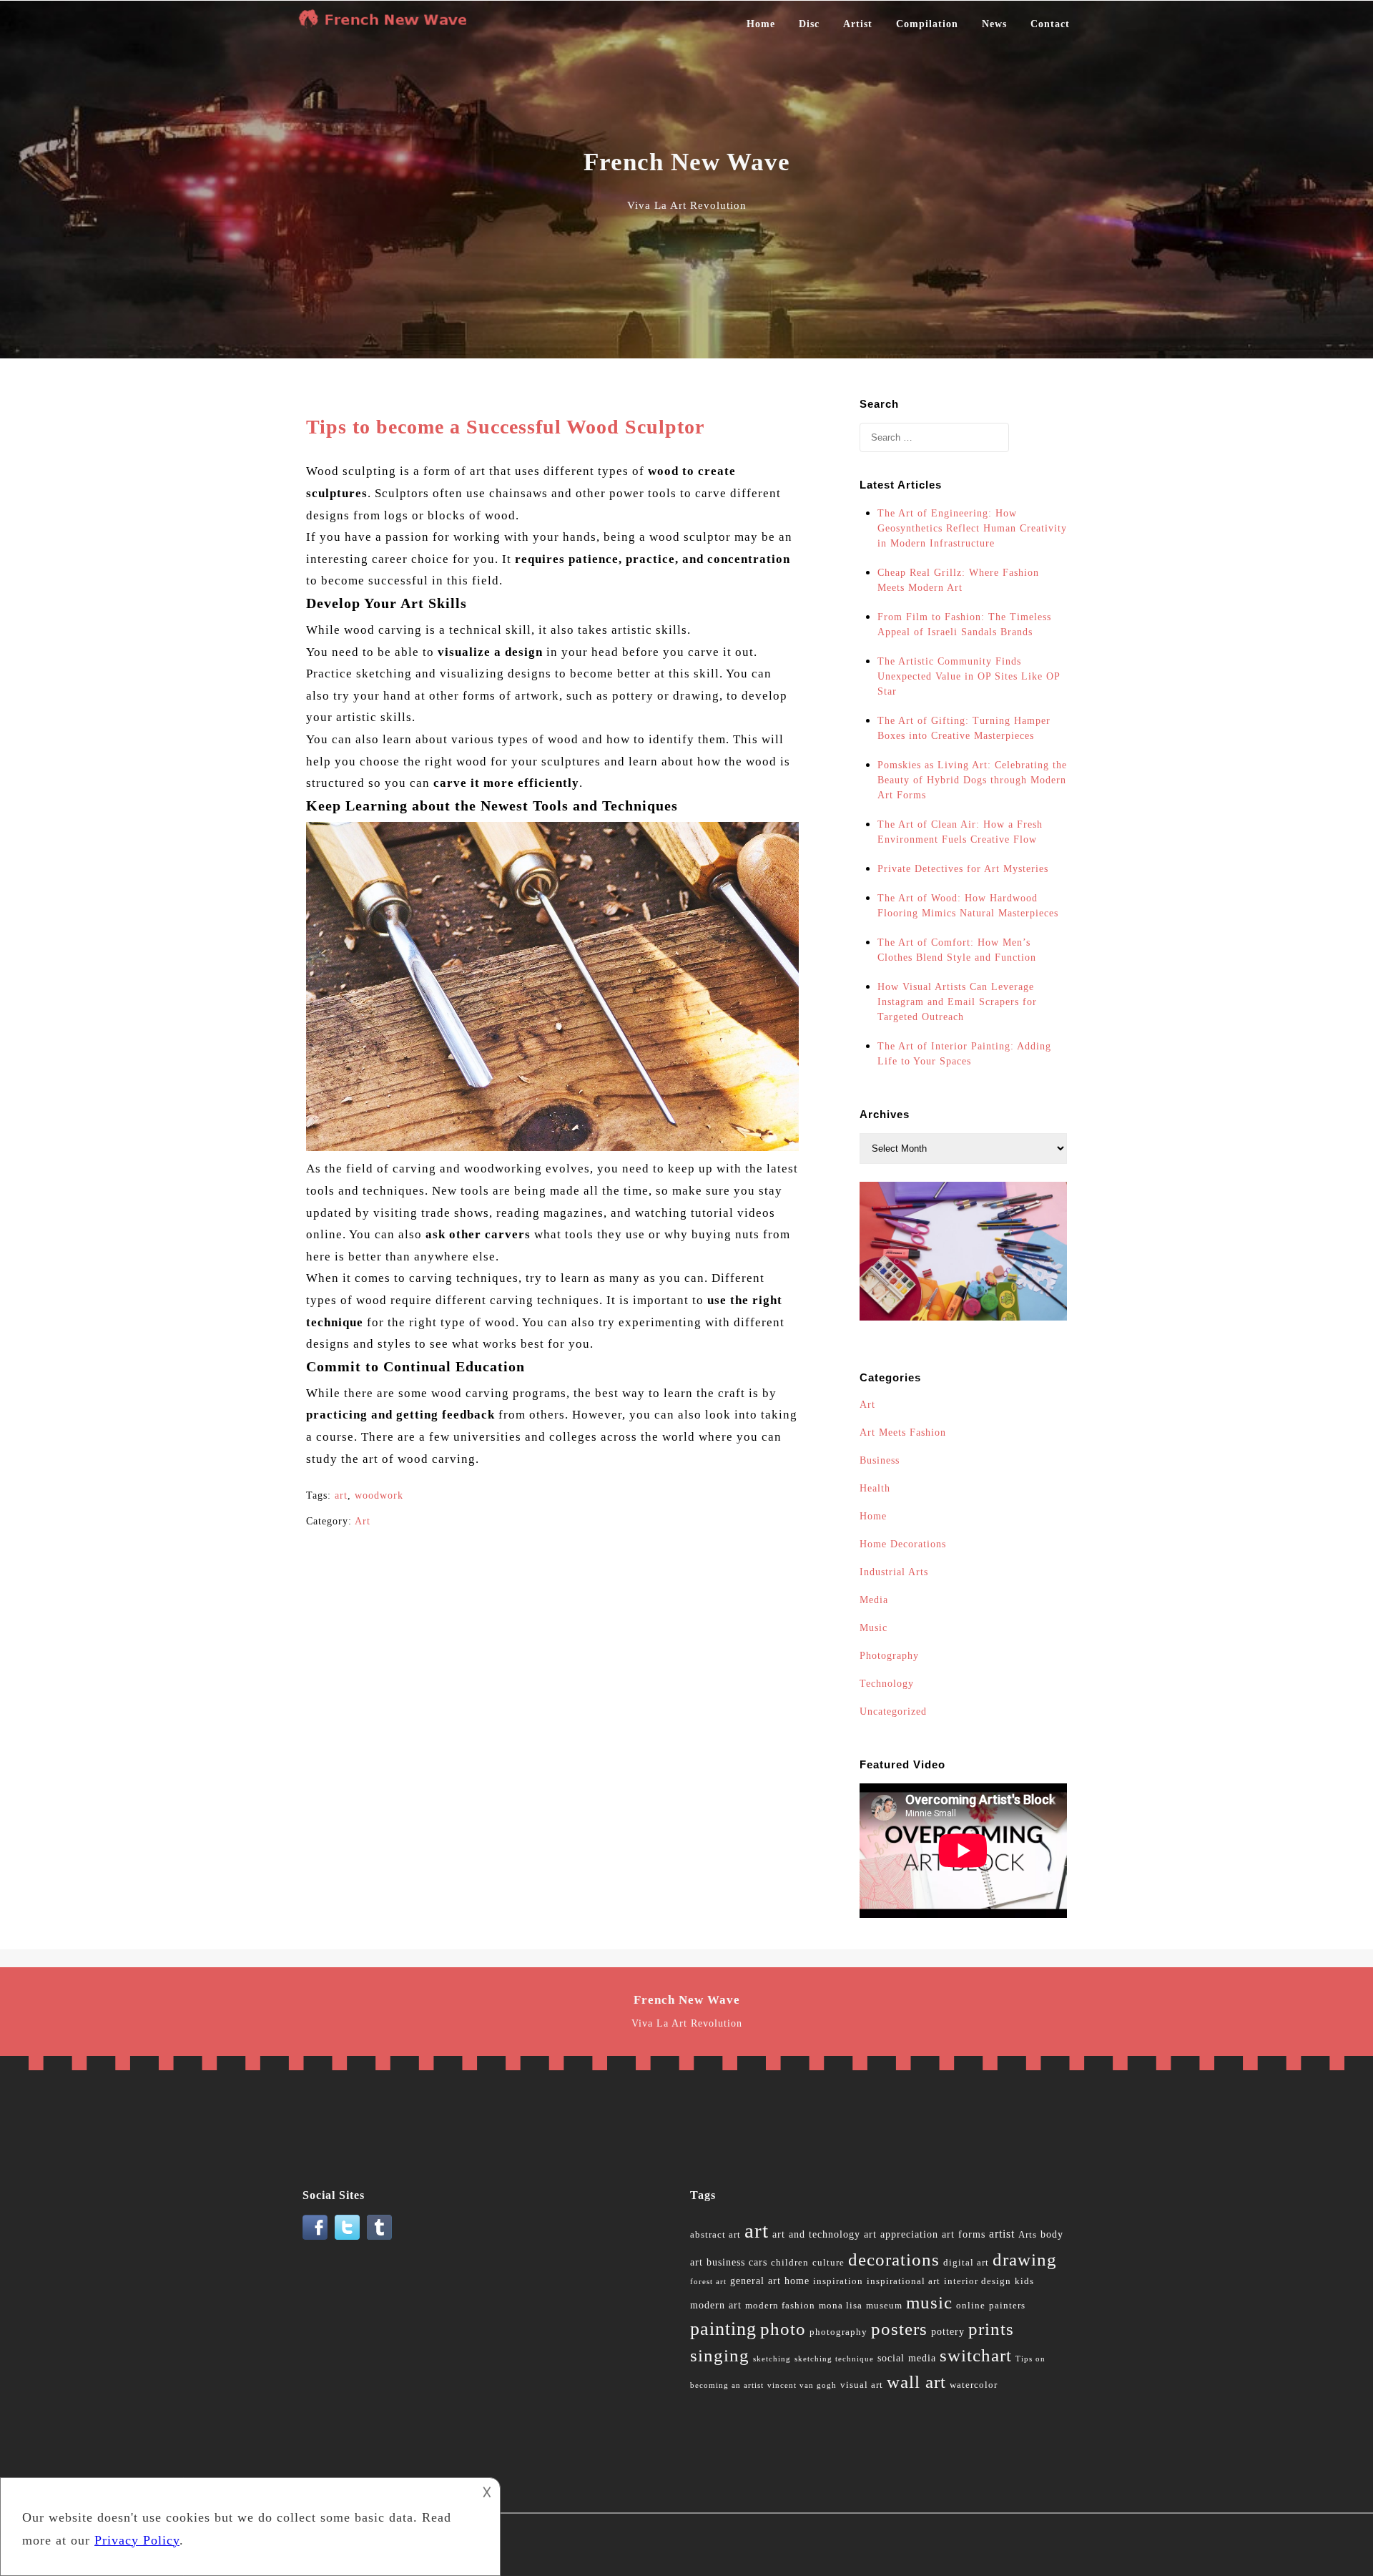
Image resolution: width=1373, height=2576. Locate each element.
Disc (809, 24)
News (994, 24)
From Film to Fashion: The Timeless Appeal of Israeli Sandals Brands (964, 625)
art (341, 1495)
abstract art (715, 2235)
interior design (978, 2281)
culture (828, 2263)
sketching (772, 2359)
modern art (716, 2305)
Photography (889, 1656)
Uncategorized (893, 1711)
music (929, 2302)
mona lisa (841, 2306)
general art (756, 2281)
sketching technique (834, 2359)
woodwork (379, 1495)
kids (1024, 2281)
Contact (1050, 24)
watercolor (974, 2385)
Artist (858, 24)
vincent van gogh (802, 2385)
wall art (916, 2382)
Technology (887, 1684)
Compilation (927, 24)
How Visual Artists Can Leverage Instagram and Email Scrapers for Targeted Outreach (957, 1002)
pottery (948, 2332)
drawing (1025, 2259)
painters (1007, 2306)
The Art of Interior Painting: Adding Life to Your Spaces (964, 1054)
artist (1002, 2234)
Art (363, 1521)
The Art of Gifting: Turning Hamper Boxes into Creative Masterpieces (964, 728)
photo (783, 2329)
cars (758, 2262)
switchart (976, 2355)
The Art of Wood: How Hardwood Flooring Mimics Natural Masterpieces (968, 906)
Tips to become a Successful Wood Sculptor (505, 427)
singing (720, 2355)
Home (761, 24)
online (971, 2306)
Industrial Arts (894, 1572)
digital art (966, 2263)
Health (875, 1488)
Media (874, 1600)
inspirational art (904, 2281)
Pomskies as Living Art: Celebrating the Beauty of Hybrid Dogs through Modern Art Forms (972, 780)
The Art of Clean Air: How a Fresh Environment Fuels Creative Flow (960, 832)
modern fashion (780, 2306)
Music (873, 1628)
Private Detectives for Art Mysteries (963, 869)
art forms (964, 2234)
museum (884, 2306)
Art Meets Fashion (903, 1433)
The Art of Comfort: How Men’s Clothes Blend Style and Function (957, 950)
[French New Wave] (386, 24)
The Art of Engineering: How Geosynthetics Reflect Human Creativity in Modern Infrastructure (972, 528)
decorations (894, 2259)
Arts (1028, 2235)
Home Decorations (903, 1544)
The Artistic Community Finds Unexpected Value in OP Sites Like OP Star (969, 676)
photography (838, 2332)
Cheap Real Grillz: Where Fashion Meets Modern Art (958, 580)
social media (907, 2358)
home (797, 2281)
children (790, 2263)
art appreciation (901, 2234)
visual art (862, 2385)
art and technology (816, 2234)
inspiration (838, 2281)
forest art (708, 2282)
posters (899, 2329)
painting (723, 2329)
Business (880, 1460)
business (726, 2262)
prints (991, 2329)
